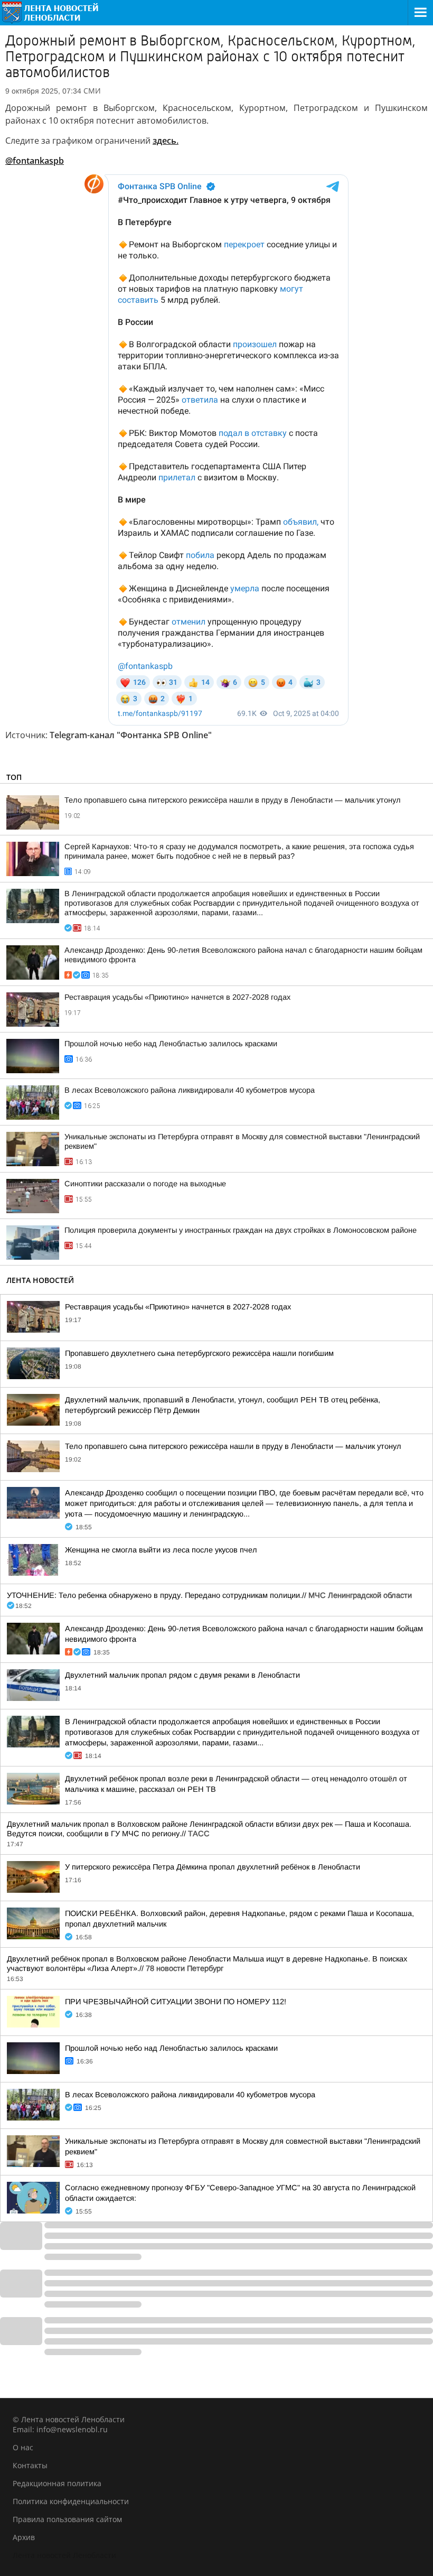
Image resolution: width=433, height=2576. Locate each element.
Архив (24, 2537)
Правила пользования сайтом (67, 2519)
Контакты (30, 2465)
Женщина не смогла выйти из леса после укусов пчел (161, 1550)
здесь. (166, 141)
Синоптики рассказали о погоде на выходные (145, 1184)
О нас (23, 2447)
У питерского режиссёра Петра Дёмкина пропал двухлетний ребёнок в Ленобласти (213, 1867)
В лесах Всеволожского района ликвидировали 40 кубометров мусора (190, 1090)
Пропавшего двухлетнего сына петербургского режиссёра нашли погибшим (199, 1353)
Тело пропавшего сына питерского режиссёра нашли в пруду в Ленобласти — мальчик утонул (233, 800)
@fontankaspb (35, 161)
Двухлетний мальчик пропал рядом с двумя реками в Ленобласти (182, 1675)
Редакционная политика (57, 2483)
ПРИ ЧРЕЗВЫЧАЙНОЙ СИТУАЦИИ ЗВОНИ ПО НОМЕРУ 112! (176, 2002)
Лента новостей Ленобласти (64, 2555)
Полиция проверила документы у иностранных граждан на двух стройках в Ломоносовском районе (241, 1230)
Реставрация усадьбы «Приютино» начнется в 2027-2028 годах (177, 997)
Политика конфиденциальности (71, 2501)
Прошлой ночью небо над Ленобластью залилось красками (171, 1044)
